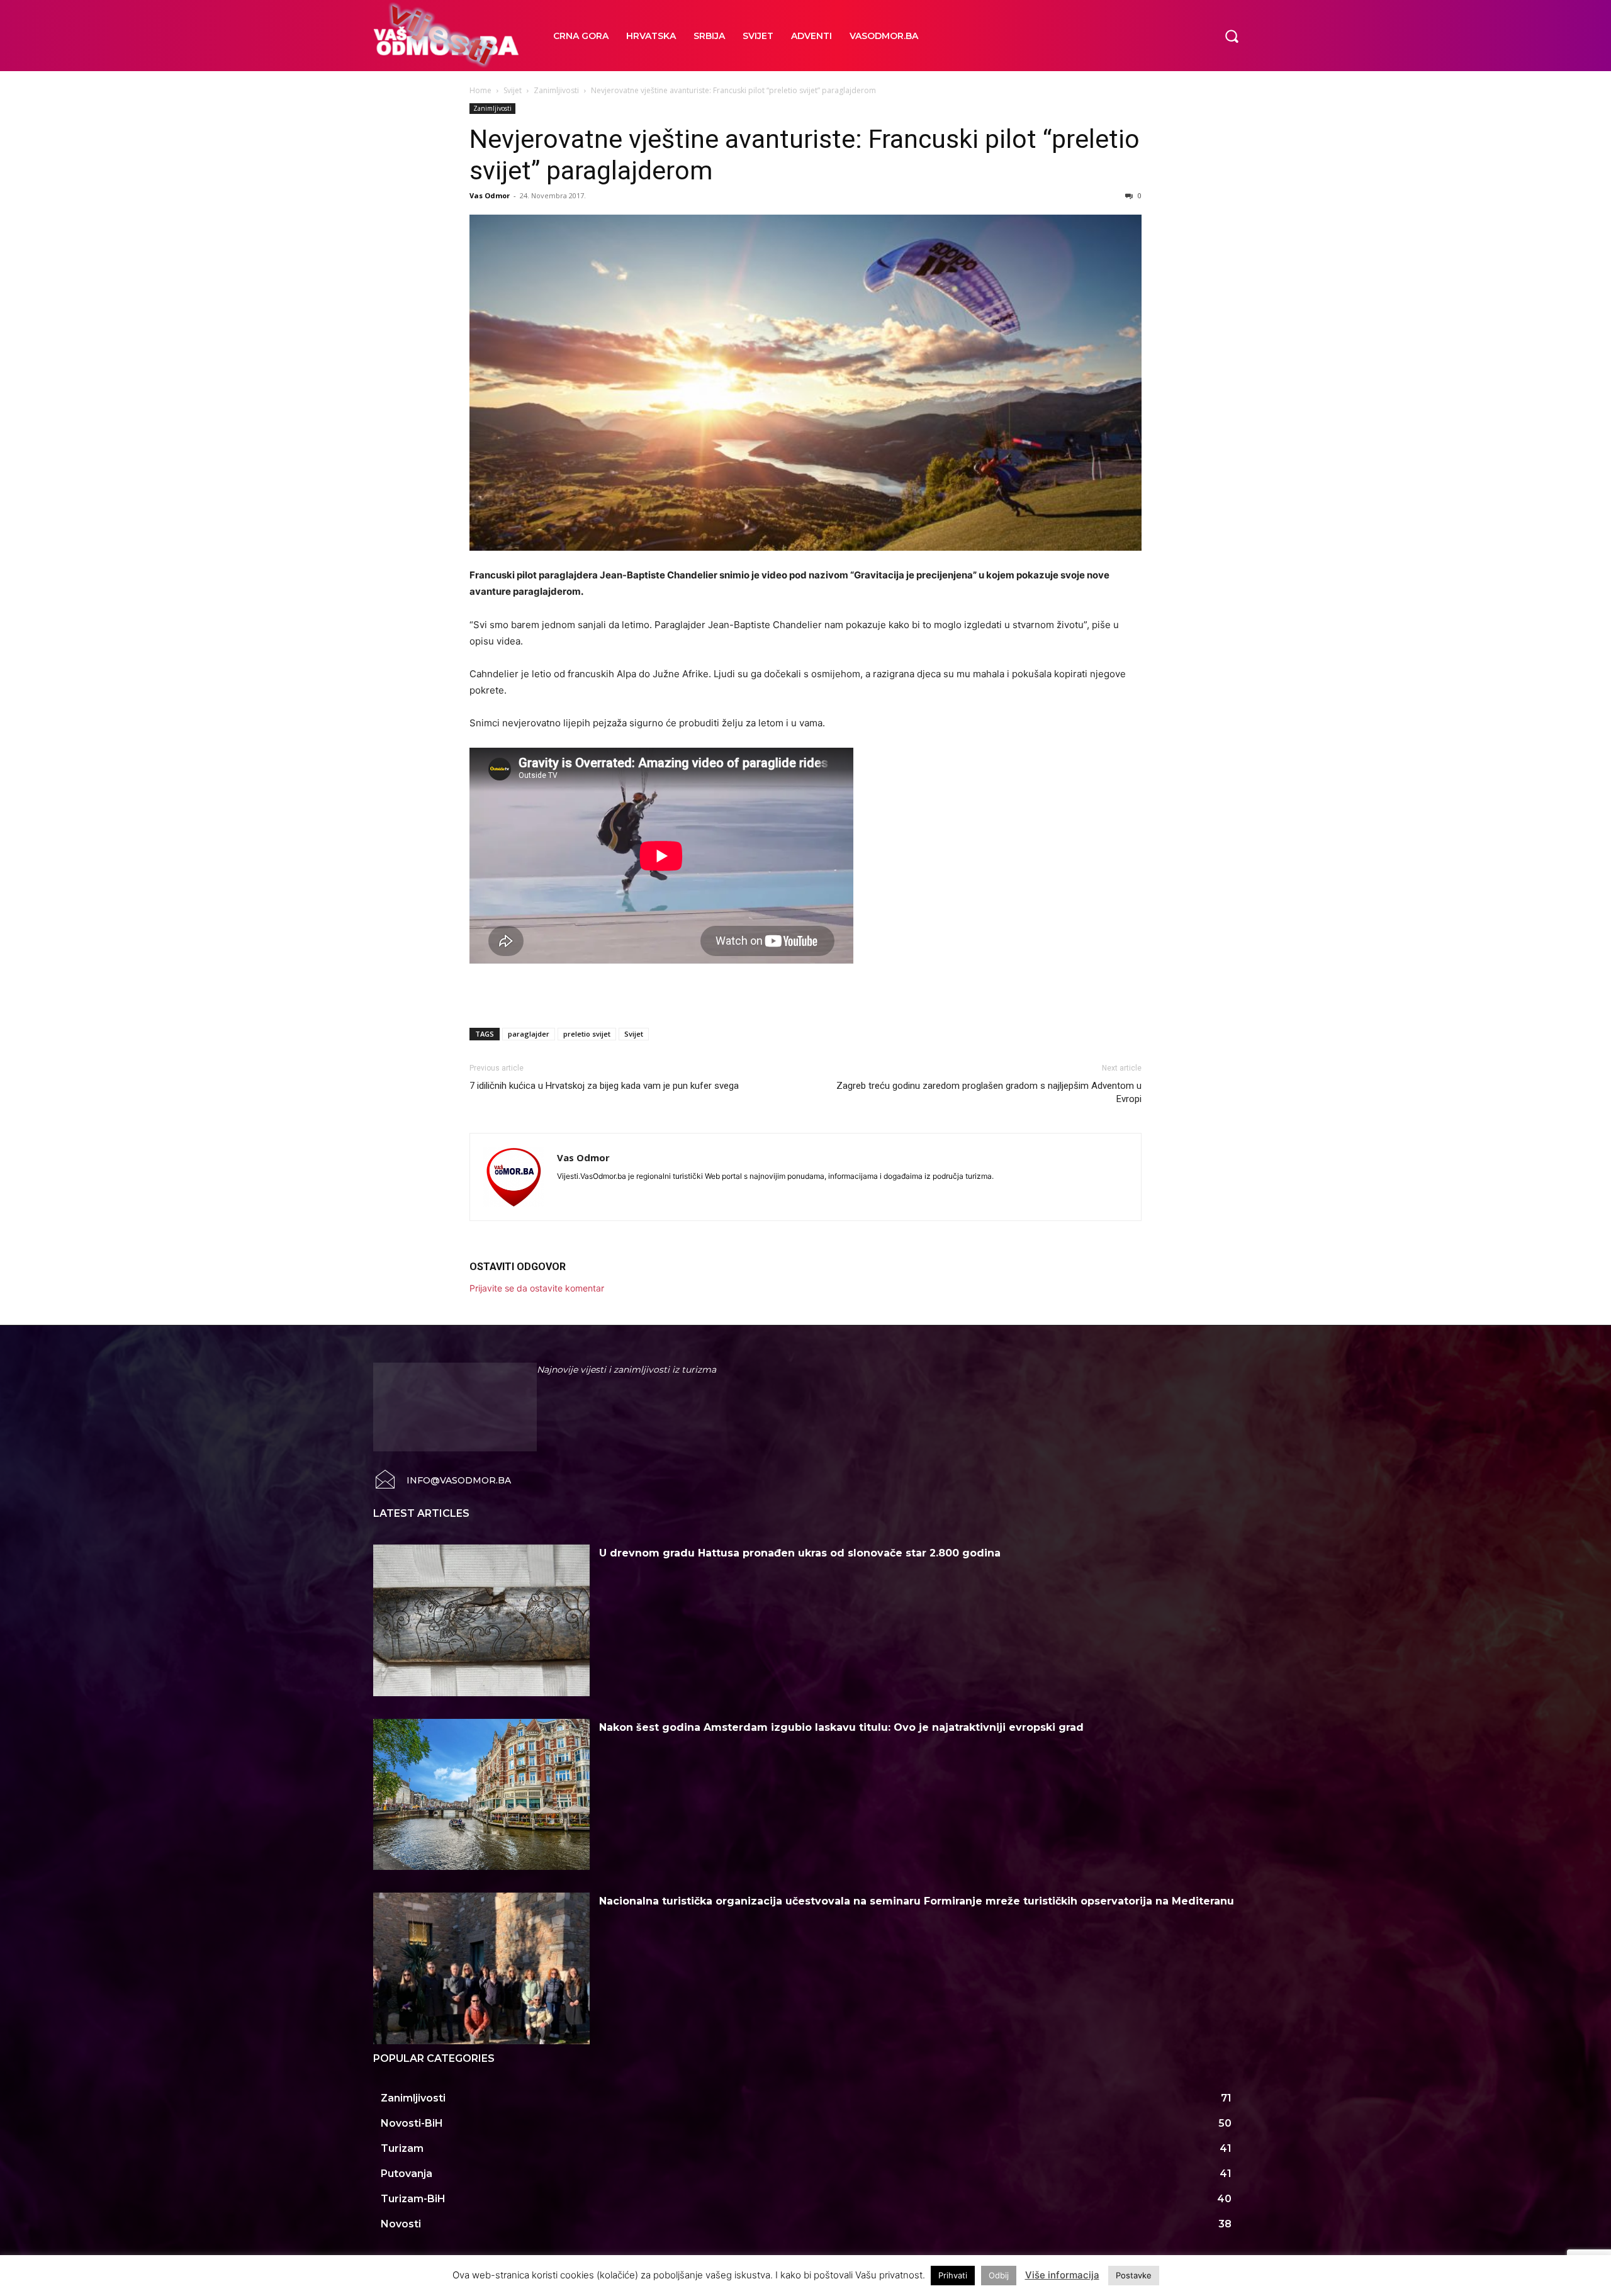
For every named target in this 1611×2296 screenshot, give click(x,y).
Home (480, 90)
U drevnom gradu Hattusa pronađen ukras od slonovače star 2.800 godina (800, 1553)
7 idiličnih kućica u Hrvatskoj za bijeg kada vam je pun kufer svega (604, 1086)
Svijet (513, 90)
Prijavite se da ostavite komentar (537, 1288)
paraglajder (529, 1034)
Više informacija (1062, 2275)
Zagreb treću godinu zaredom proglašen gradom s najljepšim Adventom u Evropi (989, 1092)
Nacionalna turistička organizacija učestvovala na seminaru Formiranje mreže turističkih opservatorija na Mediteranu (917, 1901)
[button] (1232, 35)
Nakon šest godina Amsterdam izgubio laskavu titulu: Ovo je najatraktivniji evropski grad (841, 1727)
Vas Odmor (490, 195)
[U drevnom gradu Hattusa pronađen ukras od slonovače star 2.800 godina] (481, 1620)
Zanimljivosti (556, 90)
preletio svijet (587, 1034)
